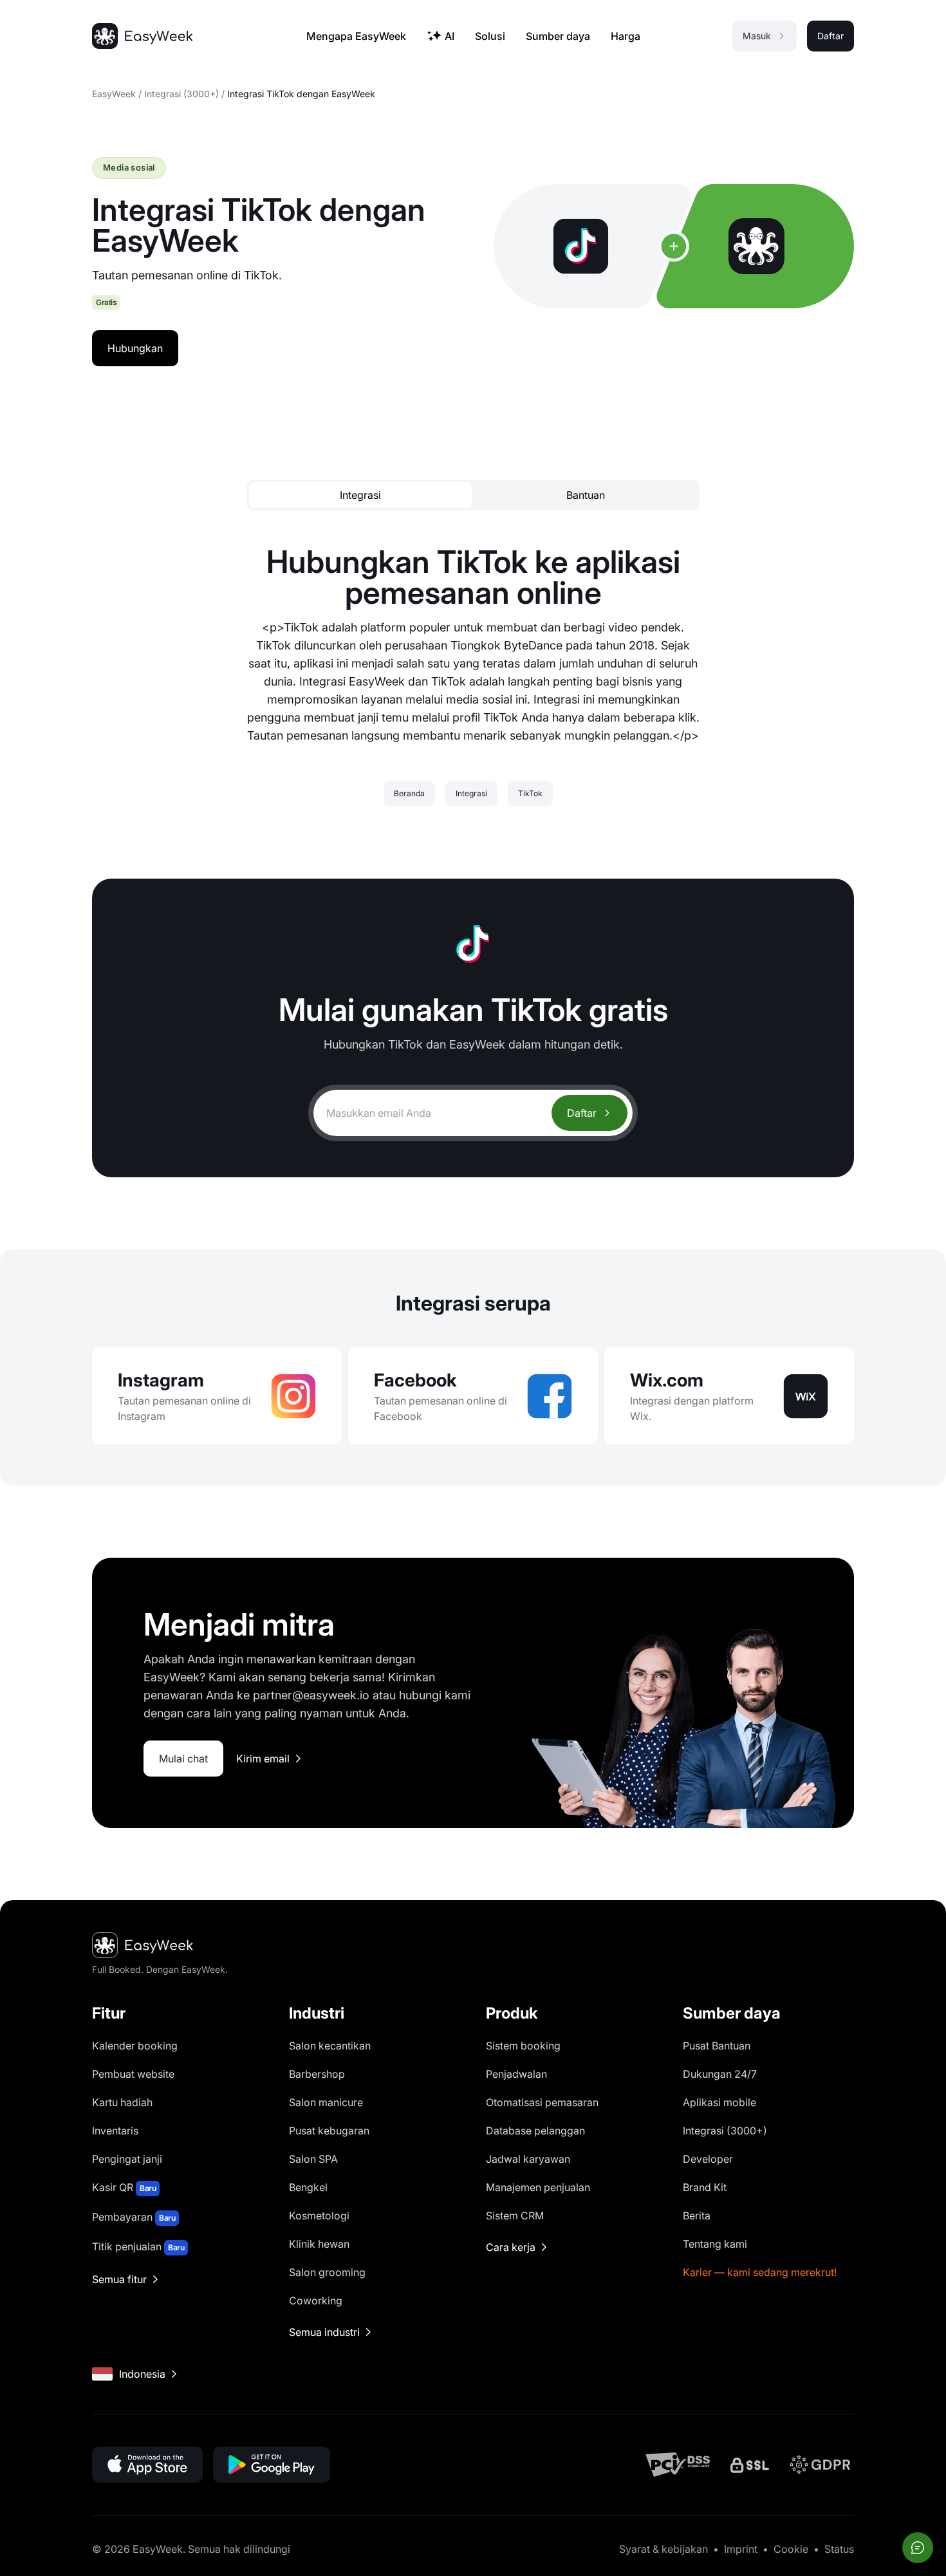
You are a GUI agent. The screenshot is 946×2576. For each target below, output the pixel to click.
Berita (697, 2216)
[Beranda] (142, 36)
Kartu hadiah (122, 2102)
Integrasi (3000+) (181, 94)
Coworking (316, 2301)
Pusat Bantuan (717, 2046)
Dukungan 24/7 (720, 2074)
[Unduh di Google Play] (272, 2465)
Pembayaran (134, 2217)
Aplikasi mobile (719, 2102)
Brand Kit (705, 2187)
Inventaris (115, 2131)
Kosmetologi (319, 2216)
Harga (626, 36)
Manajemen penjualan (538, 2187)
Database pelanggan (535, 2131)
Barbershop (317, 2074)
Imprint (741, 2549)
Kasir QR (124, 2187)
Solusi (490, 36)
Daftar (582, 1113)
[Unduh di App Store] (147, 2465)
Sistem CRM (515, 2216)
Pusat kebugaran (329, 2131)
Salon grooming (327, 2272)
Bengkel (308, 2187)
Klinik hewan (319, 2244)
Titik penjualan (138, 2246)
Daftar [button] (830, 36)
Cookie (791, 2549)
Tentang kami (715, 2244)
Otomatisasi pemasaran (542, 2102)
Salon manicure (326, 2102)
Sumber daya (558, 36)
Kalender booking (135, 2046)
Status (839, 2549)
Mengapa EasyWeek (356, 36)
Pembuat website (133, 2074)
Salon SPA (313, 2159)
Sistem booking (523, 2046)
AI (450, 36)
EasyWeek (114, 94)
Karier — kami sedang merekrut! (760, 2272)
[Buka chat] (918, 2548)
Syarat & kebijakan (663, 2549)
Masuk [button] (757, 36)
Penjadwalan (516, 2074)
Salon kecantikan (330, 2046)
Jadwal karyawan (528, 2159)
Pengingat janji (127, 2159)
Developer (708, 2159)
